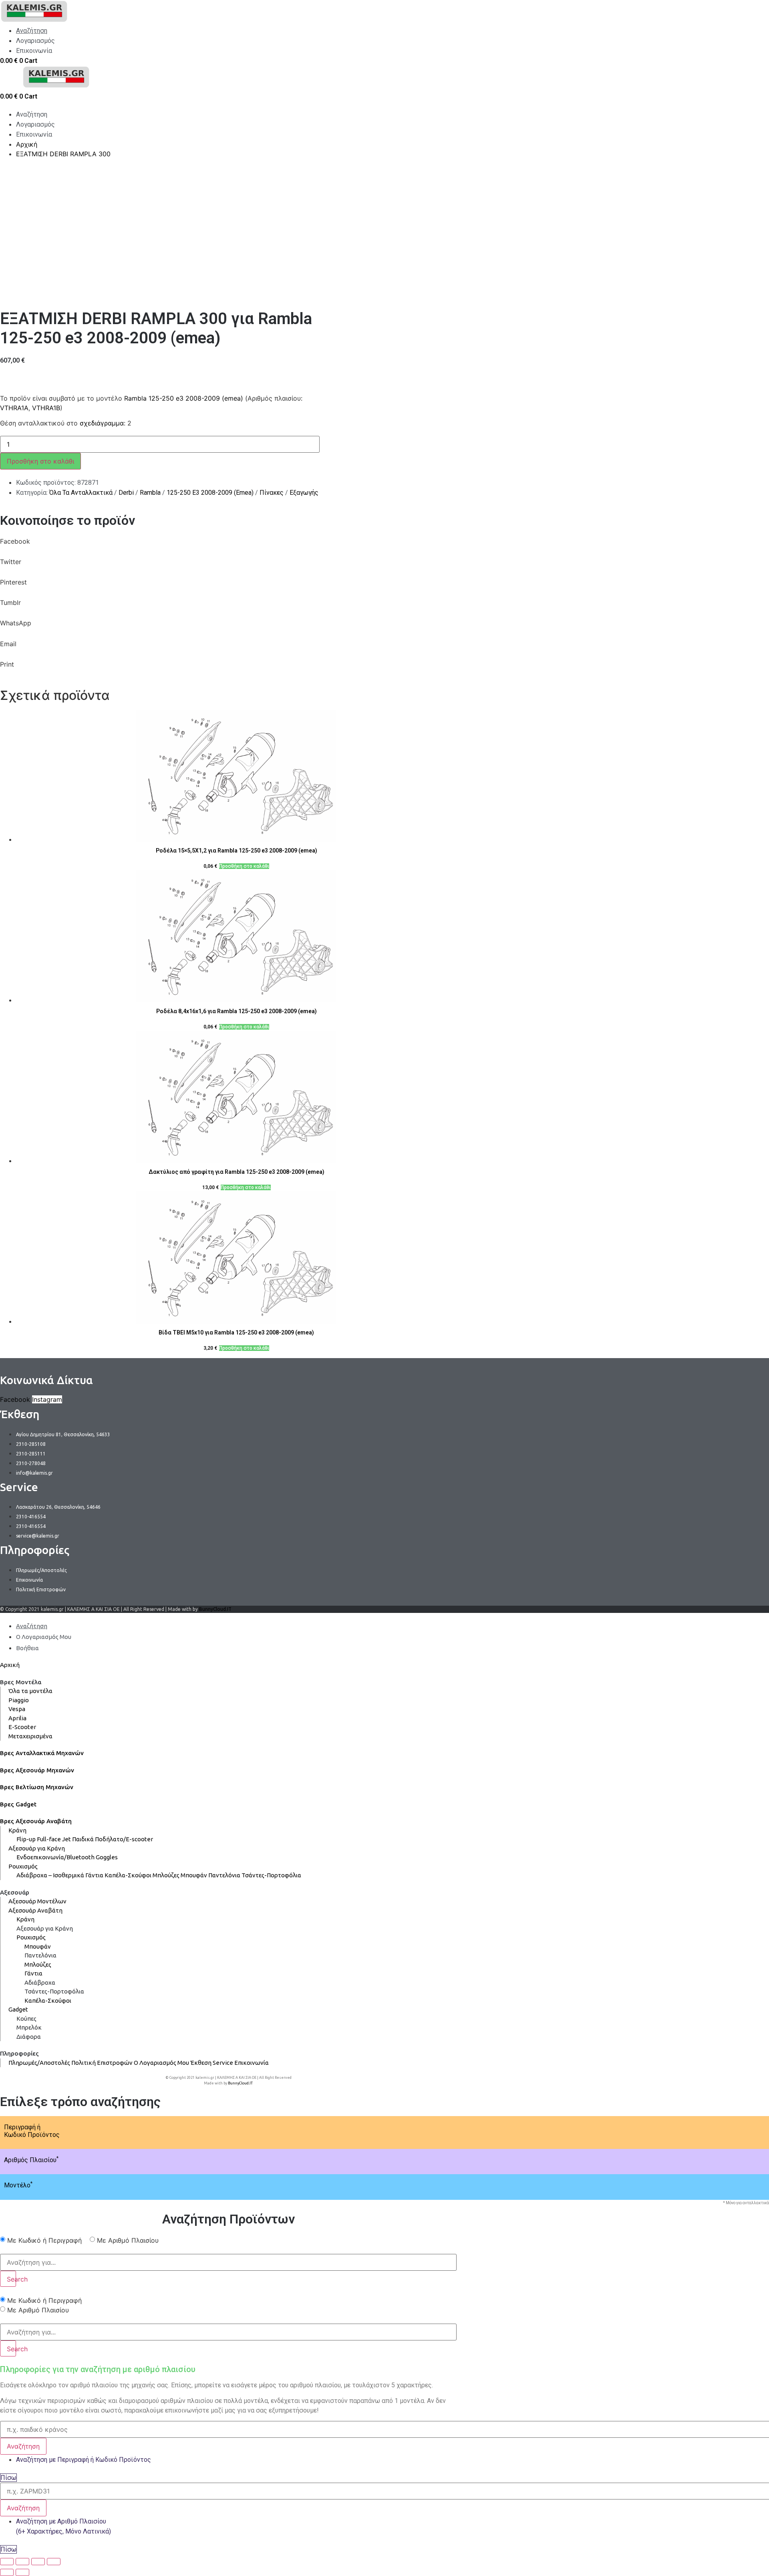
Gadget (18, 2009)
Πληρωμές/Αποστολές (39, 2063)
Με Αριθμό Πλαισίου (128, 2240)
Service (223, 2063)
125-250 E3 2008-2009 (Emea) (210, 493)
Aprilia (17, 1718)
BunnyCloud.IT (215, 1609)
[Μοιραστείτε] (22, 2562)
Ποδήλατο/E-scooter (124, 1839)
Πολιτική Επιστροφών (102, 2063)
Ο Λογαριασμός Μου (161, 2063)
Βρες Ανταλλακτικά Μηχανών (42, 1753)
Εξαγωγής (304, 493)
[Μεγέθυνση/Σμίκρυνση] (54, 2562)
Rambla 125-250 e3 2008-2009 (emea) (184, 398)
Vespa (17, 1709)
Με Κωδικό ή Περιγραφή (44, 2240)
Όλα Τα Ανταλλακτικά (81, 493)
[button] (228, 547)
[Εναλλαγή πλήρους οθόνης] (38, 2562)
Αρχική (10, 1665)
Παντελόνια (224, 1875)
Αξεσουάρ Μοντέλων (37, 1901)
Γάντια (94, 1875)
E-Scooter (22, 1727)
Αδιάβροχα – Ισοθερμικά (50, 1875)
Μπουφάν (194, 1875)
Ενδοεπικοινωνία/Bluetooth (55, 1857)
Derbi (126, 493)
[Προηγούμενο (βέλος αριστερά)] (7, 2572)
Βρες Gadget (18, 1804)
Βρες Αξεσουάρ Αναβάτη (36, 1821)
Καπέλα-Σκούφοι (128, 1875)
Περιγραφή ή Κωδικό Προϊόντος (32, 2131)
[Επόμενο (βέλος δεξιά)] (22, 2572)
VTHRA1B (46, 408)
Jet (66, 1839)
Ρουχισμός (23, 1866)
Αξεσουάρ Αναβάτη (35, 1910)
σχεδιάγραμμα (102, 423)
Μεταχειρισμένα (30, 1736)
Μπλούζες (166, 1875)
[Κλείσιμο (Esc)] (7, 2562)
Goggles (107, 1857)
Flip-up (26, 1839)
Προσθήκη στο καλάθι (40, 461)
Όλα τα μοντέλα (30, 1691)
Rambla (150, 493)
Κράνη (17, 1830)
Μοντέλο (18, 2185)
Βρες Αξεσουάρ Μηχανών (37, 1770)
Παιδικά (83, 1839)
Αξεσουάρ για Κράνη (37, 1848)
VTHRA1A (14, 408)
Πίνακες (272, 493)
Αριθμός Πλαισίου (31, 2160)
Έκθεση (201, 2063)
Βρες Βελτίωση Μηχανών (37, 1787)
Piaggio (19, 1700)
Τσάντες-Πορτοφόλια (271, 1875)
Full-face (49, 1839)
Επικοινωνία (252, 2063)
